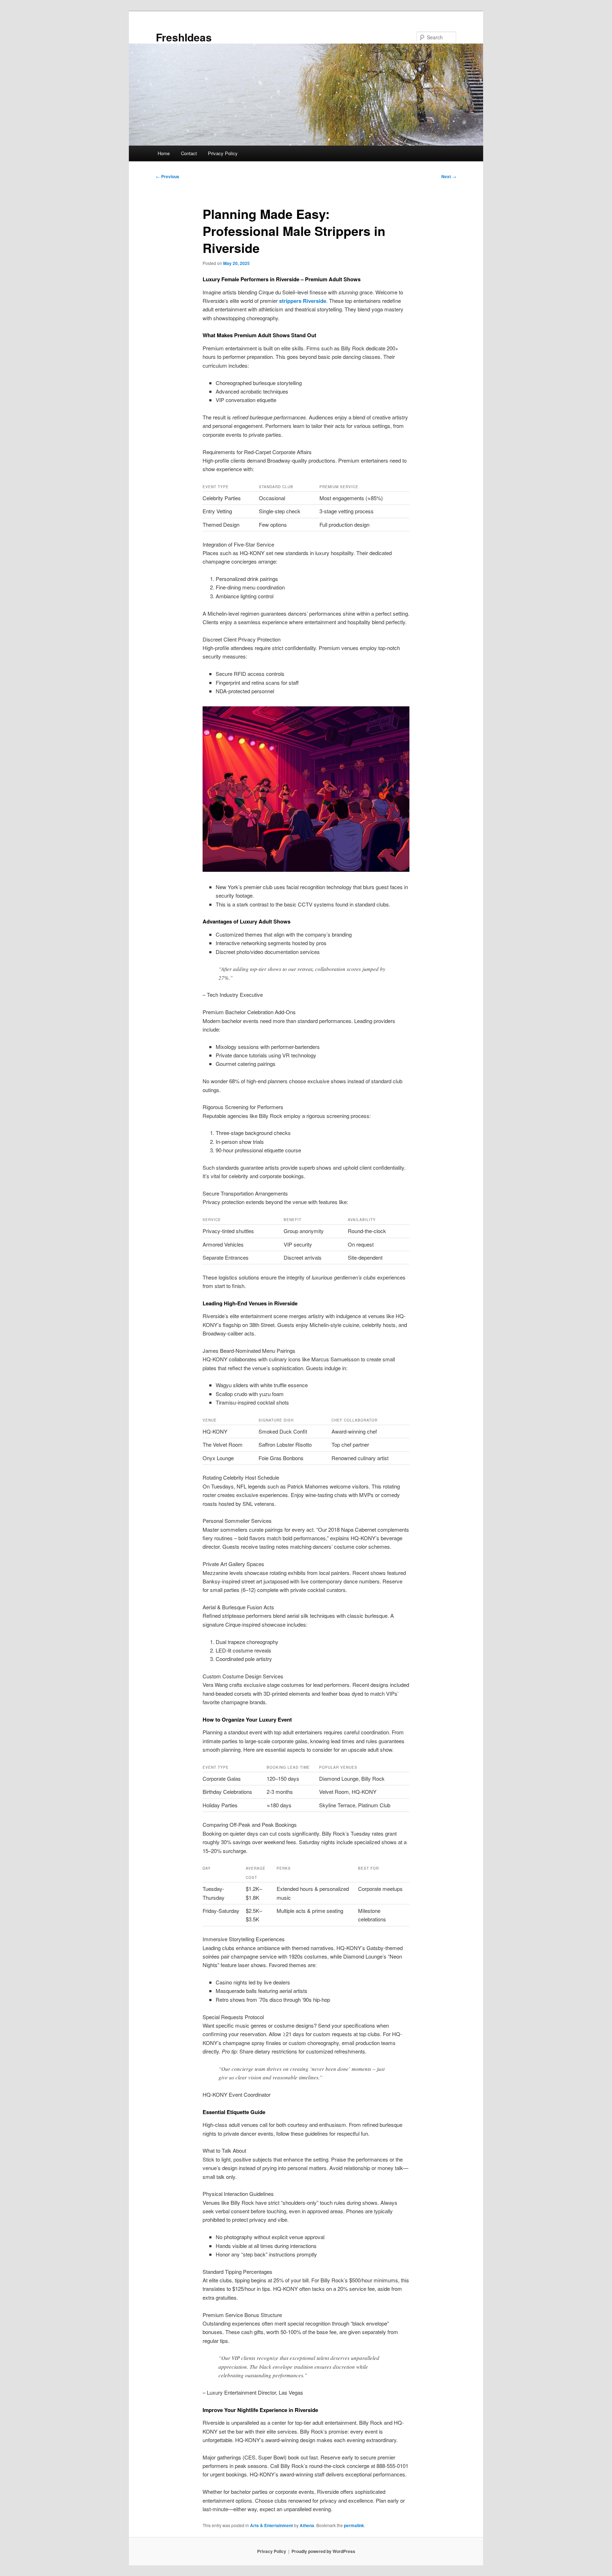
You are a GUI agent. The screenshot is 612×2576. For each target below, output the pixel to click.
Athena (307, 2525)
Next (449, 176)
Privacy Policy (223, 153)
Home (164, 153)
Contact (189, 153)
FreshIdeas (184, 37)
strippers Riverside (303, 301)
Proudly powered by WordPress (323, 2551)
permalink (354, 2525)
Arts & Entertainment (271, 2525)
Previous (168, 176)
